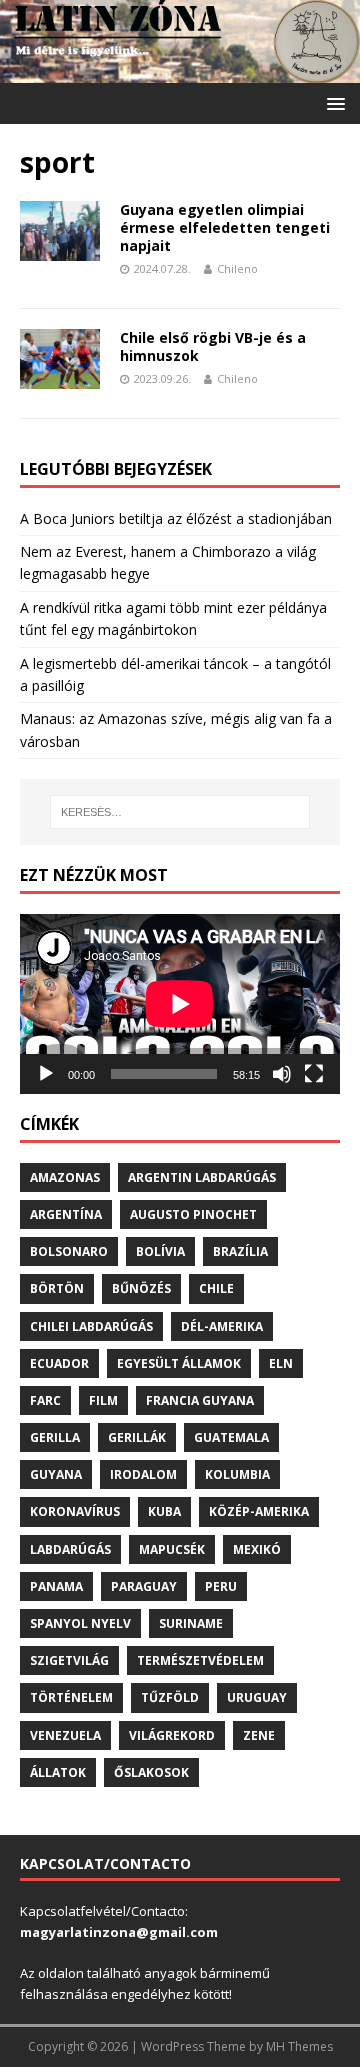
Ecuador (59, 1363)
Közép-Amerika (259, 1511)
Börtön (57, 1288)
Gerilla (55, 1437)
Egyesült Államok (179, 1363)
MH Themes (299, 2046)
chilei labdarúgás (91, 1326)
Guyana (56, 1474)
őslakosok (151, 1772)
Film (103, 1400)
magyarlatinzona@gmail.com (119, 1932)
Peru (221, 1586)
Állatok (58, 1772)
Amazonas (65, 1177)
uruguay (257, 1697)
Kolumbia (237, 1474)
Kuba (164, 1511)
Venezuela (65, 1735)
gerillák (137, 1437)
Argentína (66, 1214)
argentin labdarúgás (202, 1177)
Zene (259, 1735)
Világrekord (172, 1735)
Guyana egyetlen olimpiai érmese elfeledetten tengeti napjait (225, 227)
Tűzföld (170, 1697)
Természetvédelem (200, 1660)
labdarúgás (70, 1549)
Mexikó (257, 1549)
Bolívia (160, 1251)
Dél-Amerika (222, 1326)
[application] (180, 1004)
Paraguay (144, 1586)
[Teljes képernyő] (314, 1074)
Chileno (237, 268)
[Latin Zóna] (180, 71)
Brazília (240, 1251)
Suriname (191, 1623)
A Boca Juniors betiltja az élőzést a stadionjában (176, 518)
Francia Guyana (200, 1400)
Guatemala (231, 1437)
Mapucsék (172, 1549)
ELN (281, 1363)
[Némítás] (282, 1074)
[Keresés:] (180, 812)
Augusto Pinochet (193, 1214)
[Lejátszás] (46, 1074)
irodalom (143, 1474)
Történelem (71, 1697)
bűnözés (141, 1288)
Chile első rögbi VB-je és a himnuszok (213, 346)
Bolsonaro (69, 1251)
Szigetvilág (69, 1660)
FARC (45, 1400)
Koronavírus (75, 1511)
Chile (216, 1288)
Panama (56, 1586)
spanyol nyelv (80, 1623)
